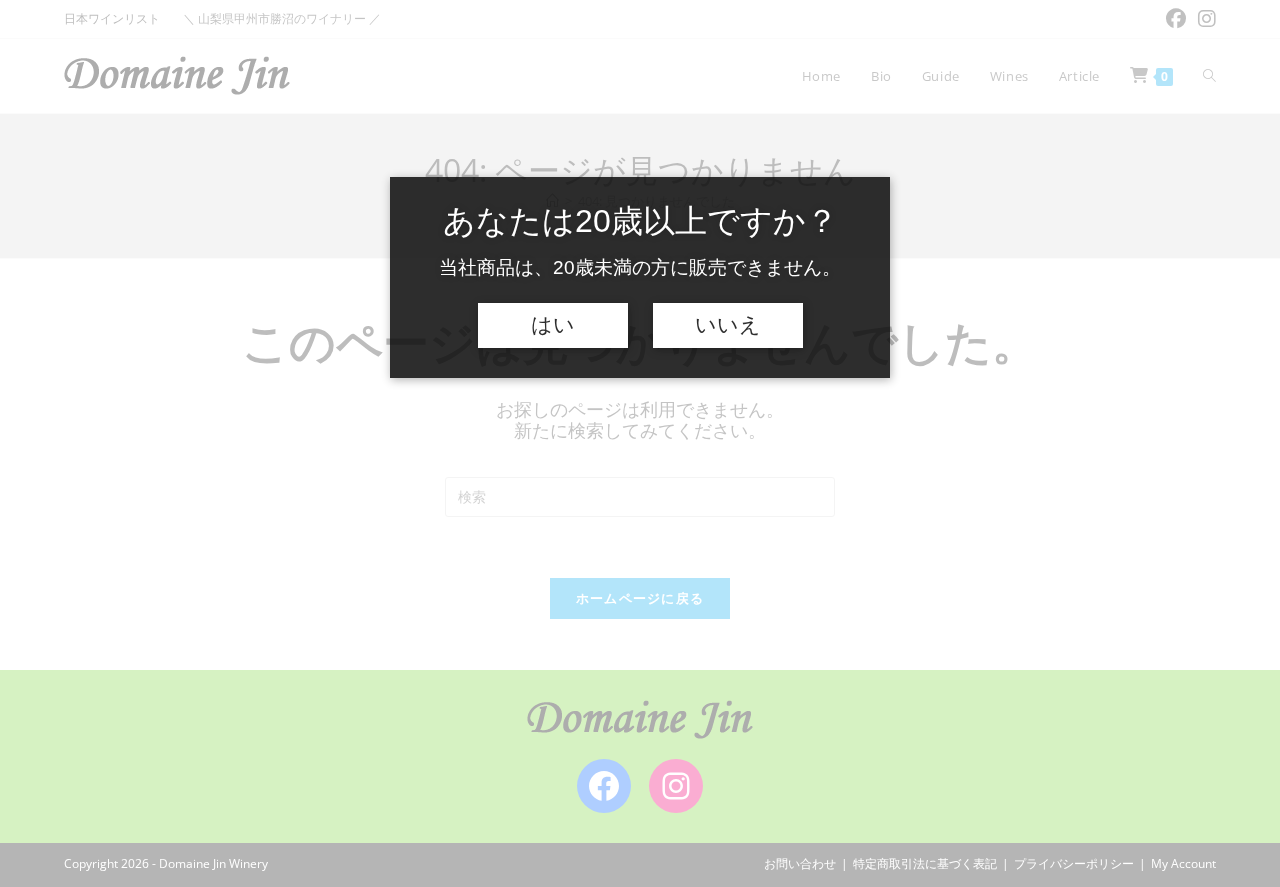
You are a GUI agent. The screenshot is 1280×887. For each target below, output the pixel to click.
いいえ (728, 325)
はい (553, 325)
